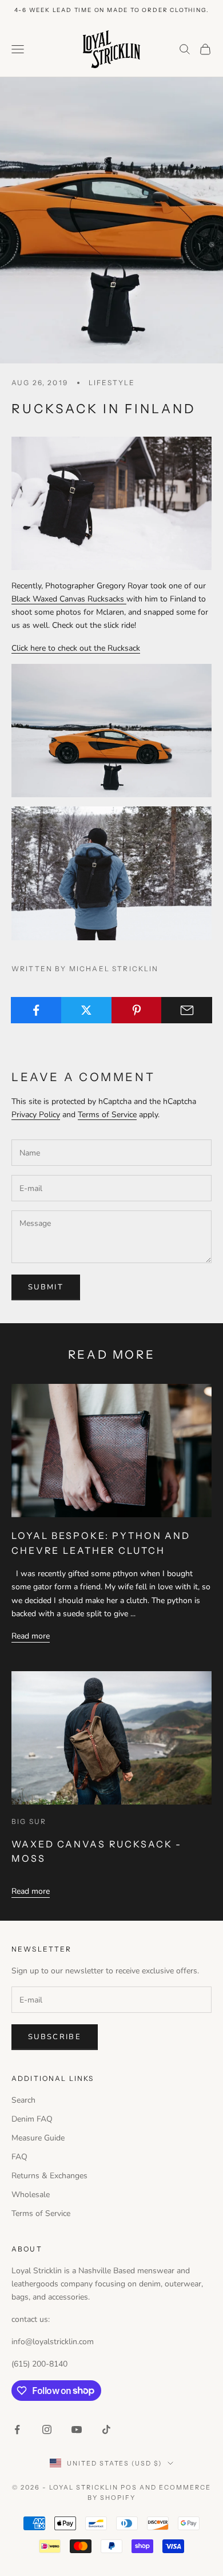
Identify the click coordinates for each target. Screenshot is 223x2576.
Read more (31, 1636)
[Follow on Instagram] (47, 2429)
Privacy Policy (36, 1115)
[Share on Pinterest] (137, 1010)
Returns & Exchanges (49, 2176)
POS (129, 2487)
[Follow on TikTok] (106, 2429)
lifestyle (112, 383)
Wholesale (31, 2195)
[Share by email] (187, 1010)
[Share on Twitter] (87, 1010)
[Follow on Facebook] (17, 2429)
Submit (46, 1287)
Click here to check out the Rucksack (76, 648)
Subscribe (55, 2037)
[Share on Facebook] (36, 1010)
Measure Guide (38, 2138)
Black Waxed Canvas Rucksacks (69, 599)
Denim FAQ (32, 2119)
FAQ (19, 2157)
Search (23, 2100)
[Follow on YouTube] (77, 2429)
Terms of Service (107, 1115)
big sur (29, 1821)
